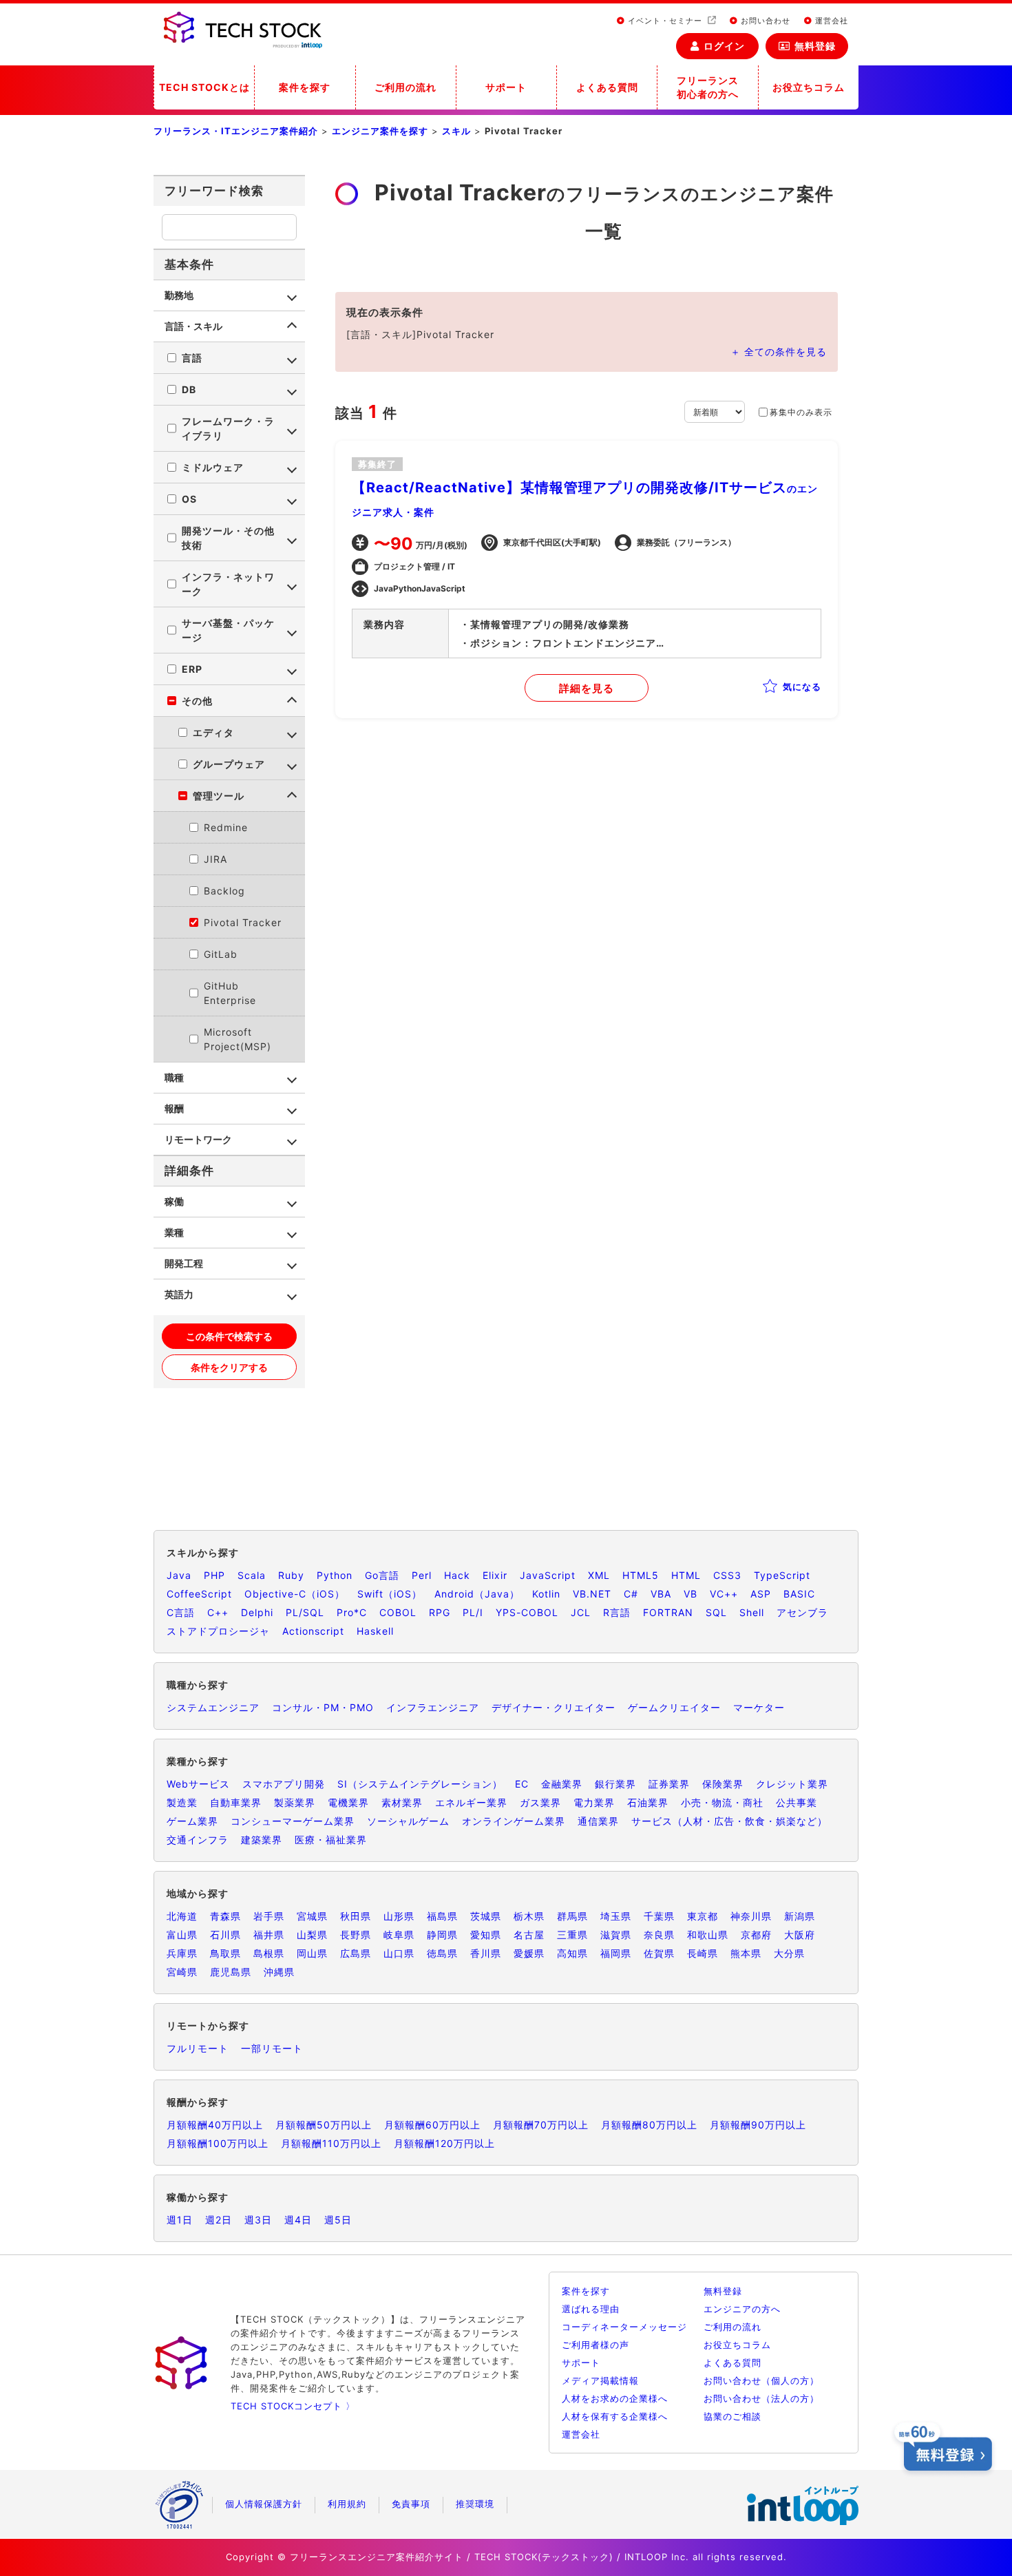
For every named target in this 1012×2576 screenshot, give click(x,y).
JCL (581, 1612)
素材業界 (402, 1802)
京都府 (756, 1935)
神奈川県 (751, 1916)
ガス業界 (540, 1802)
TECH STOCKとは (204, 87)
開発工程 (184, 1263)
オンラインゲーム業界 (514, 1821)
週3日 (258, 2220)
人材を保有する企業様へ (615, 2416)
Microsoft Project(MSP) (238, 1039)
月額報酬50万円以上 (324, 2125)
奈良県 (659, 1935)
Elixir (495, 1575)
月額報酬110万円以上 (331, 2143)
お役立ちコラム (809, 87)
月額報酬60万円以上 (432, 2125)
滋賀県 (616, 1935)
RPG (440, 1612)
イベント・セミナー (665, 21)
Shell (752, 1612)
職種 (174, 1077)
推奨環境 (475, 2504)
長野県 (356, 1935)
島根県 (269, 1953)
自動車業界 (236, 1802)
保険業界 (723, 1784)
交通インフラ (198, 1840)
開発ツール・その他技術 (228, 538)
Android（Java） (477, 1594)
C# (631, 1594)
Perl (422, 1575)
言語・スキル (193, 326)
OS (189, 499)
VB (691, 1594)
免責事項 (411, 2504)
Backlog (224, 891)
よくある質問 (607, 87)
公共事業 (797, 1802)
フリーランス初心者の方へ (708, 87)
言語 (192, 358)
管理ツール (219, 796)
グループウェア (229, 764)
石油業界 (648, 1802)
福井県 (269, 1935)
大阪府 (800, 1935)
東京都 (703, 1916)
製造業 (182, 1802)
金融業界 (562, 1784)
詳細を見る (587, 688)
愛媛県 (529, 1953)
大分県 (789, 1953)
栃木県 (529, 1916)
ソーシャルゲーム (408, 1821)
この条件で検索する (229, 1336)
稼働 (174, 1201)
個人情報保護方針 (264, 2504)
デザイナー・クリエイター (554, 1707)
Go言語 (382, 1575)
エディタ (213, 732)
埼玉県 (616, 1916)
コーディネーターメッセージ (624, 2327)
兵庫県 (182, 1953)
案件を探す (305, 87)
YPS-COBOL (527, 1612)
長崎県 (703, 1953)
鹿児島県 (231, 1972)
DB (189, 389)
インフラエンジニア (433, 1707)
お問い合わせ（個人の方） (761, 2380)
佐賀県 (659, 1953)
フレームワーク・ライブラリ (228, 428)
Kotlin (546, 1594)
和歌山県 (708, 1935)
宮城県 (312, 1916)
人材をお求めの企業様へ (615, 2398)
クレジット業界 (792, 1784)
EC (522, 1784)
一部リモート (272, 2048)
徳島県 (442, 1953)
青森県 (225, 1916)
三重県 (572, 1935)
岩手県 (269, 1916)
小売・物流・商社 (722, 1802)
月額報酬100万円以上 (218, 2143)
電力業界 (594, 1802)
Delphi (257, 1612)
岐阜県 (399, 1935)
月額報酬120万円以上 (444, 2143)
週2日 (219, 2220)
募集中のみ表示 (801, 412)
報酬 (174, 1108)
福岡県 (616, 1953)
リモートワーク (198, 1139)
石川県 (225, 1935)
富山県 (182, 1935)
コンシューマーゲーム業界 (293, 1821)
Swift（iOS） (390, 1594)
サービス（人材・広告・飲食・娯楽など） (729, 1821)
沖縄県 (279, 1972)
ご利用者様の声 (595, 2345)
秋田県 (356, 1916)
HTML (686, 1575)
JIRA (215, 859)
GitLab (221, 954)
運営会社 (830, 21)
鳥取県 (225, 1953)
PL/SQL (305, 1612)
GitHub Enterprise (230, 993)
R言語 (617, 1612)
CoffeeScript (199, 1594)
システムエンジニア (213, 1707)
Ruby (291, 1575)
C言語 (181, 1612)
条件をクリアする (229, 1367)
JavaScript (548, 1575)
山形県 (399, 1916)
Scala (252, 1575)
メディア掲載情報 (600, 2380)
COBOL (398, 1612)
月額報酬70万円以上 (541, 2125)
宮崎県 (182, 1972)
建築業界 (262, 1840)
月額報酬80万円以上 (649, 2125)
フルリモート (198, 2048)
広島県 (356, 1953)
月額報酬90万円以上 (758, 2125)
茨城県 (486, 1916)
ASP (761, 1594)
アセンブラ (802, 1612)
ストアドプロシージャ (218, 1631)
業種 (174, 1232)
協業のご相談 (732, 2416)
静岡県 (442, 1935)
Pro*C (352, 1612)
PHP (214, 1575)
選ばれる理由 (591, 2309)
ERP (192, 669)
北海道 (182, 1916)
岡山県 (312, 1953)
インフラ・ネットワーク (228, 584)
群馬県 (572, 1916)
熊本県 (746, 1953)
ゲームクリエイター (674, 1707)
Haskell (375, 1631)
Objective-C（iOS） (295, 1594)
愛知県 (486, 1935)
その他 (197, 701)
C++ (218, 1612)
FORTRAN (668, 1612)
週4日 (298, 2220)
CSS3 (727, 1575)
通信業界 (598, 1821)
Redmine (226, 827)
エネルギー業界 (471, 1802)
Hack (457, 1575)
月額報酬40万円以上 (215, 2125)
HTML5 (641, 1575)
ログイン (724, 46)
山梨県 (312, 1935)
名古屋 (529, 1935)
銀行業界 (615, 1784)
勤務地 (179, 295)
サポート (506, 87)
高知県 (572, 1953)
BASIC (799, 1594)
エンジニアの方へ (742, 2309)
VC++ (724, 1594)
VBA (661, 1594)
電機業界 (348, 1802)
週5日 (338, 2220)
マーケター (759, 1707)
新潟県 (800, 1916)
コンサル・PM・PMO (323, 1707)
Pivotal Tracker (243, 922)
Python (335, 1575)
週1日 (180, 2220)
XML (599, 1575)
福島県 (442, 1916)
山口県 (399, 1953)
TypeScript (782, 1575)
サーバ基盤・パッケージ (228, 630)
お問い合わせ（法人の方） (761, 2398)
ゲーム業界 (192, 1821)
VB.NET (592, 1594)
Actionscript (313, 1631)
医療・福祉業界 (331, 1840)
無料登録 (815, 46)
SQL (716, 1612)
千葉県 (659, 1916)
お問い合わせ (764, 21)
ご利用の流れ (405, 87)
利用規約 (347, 2504)
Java (179, 1575)
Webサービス (198, 1784)
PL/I (473, 1612)
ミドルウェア (213, 467)
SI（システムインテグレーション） (420, 1784)
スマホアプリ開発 (284, 1784)
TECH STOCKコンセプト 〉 (293, 2406)
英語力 (179, 1294)
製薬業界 (295, 1802)
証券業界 (669, 1784)
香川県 (486, 1953)
